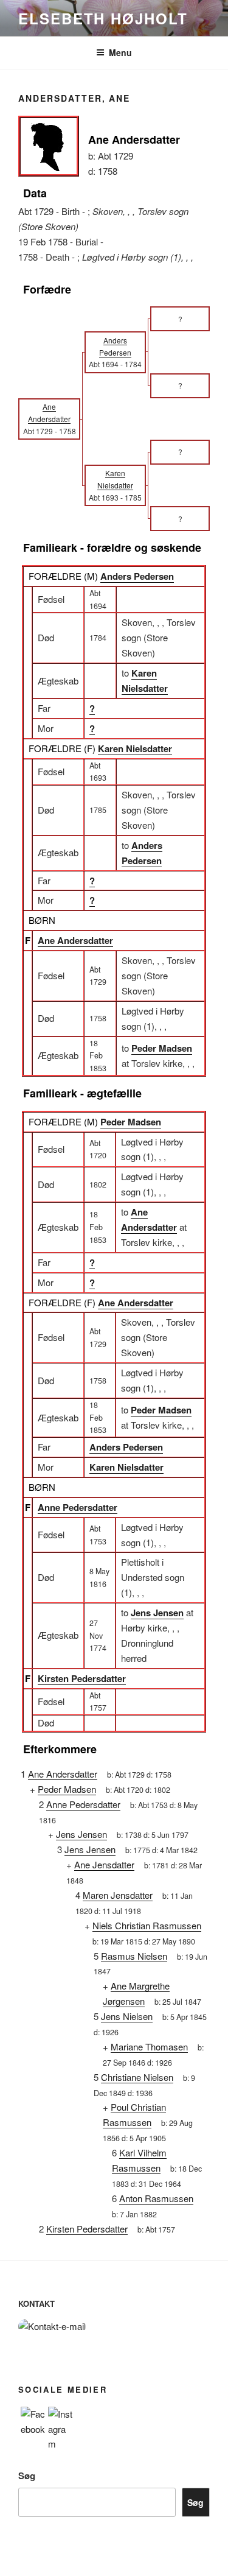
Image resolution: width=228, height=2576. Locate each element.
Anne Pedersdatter (78, 1507)
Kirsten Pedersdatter (82, 1678)
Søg (27, 2476)
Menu (120, 52)
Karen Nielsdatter (135, 748)
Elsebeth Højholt (103, 18)
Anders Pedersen (137, 576)
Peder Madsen (131, 1122)
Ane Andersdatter (75, 940)
